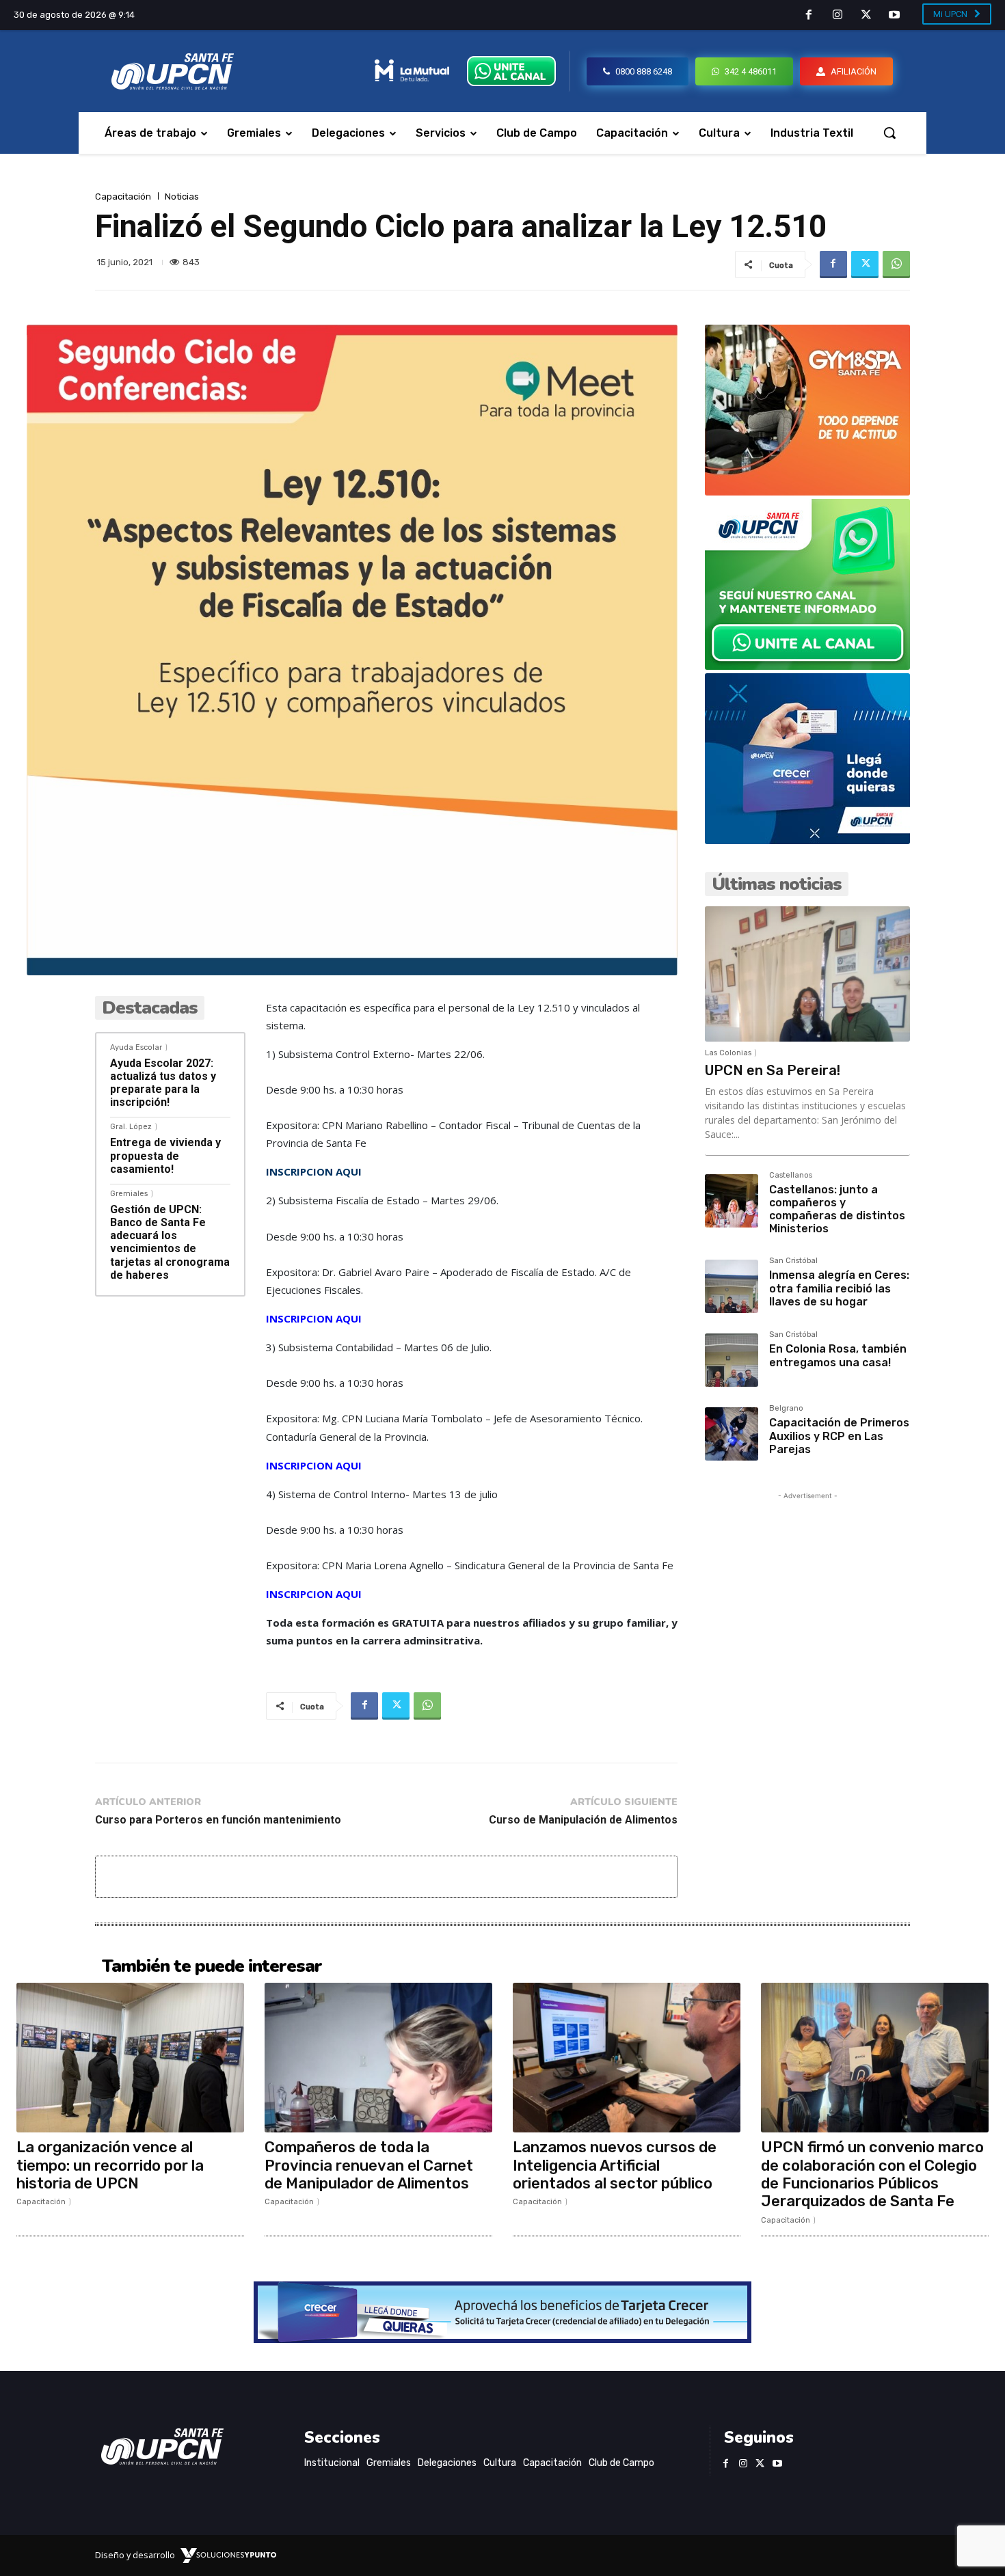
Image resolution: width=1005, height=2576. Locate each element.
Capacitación (123, 196)
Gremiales (129, 1194)
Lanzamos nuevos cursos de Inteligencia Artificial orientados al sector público (615, 2165)
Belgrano (786, 1409)
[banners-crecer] (807, 840)
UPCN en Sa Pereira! (773, 1070)
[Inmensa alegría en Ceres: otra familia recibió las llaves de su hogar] (732, 1286)
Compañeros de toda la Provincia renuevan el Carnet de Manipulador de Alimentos (369, 2165)
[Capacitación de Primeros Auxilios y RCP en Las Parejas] (732, 1434)
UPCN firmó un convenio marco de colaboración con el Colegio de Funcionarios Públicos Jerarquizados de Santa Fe (872, 2174)
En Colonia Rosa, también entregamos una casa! (838, 1355)
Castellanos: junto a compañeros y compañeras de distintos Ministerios (837, 1209)
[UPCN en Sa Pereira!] (807, 974)
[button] (889, 133)
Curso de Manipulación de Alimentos (583, 1820)
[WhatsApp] (896, 265)
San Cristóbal (793, 1261)
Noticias (182, 196)
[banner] (807, 666)
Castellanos (791, 1176)
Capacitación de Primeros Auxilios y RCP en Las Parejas (839, 1436)
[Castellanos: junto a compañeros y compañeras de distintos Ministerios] (732, 1201)
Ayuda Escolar (136, 1047)
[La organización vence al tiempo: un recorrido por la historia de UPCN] (130, 2058)
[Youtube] (894, 16)
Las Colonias (728, 1053)
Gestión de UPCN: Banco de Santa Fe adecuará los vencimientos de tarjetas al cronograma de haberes (170, 1242)
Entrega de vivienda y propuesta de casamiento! (165, 1155)
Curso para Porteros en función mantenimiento (218, 1820)
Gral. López (131, 1127)
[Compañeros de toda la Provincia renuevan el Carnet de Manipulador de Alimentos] (378, 2058)
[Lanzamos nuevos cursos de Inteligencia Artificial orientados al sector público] (627, 2058)
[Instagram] (837, 16)
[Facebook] (809, 16)
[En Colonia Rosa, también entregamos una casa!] (732, 1360)
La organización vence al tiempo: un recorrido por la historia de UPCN (110, 2165)
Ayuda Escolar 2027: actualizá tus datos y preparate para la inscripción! (163, 1083)
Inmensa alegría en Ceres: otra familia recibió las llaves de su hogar (839, 1288)
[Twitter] (866, 16)
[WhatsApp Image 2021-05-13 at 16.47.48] (807, 492)
